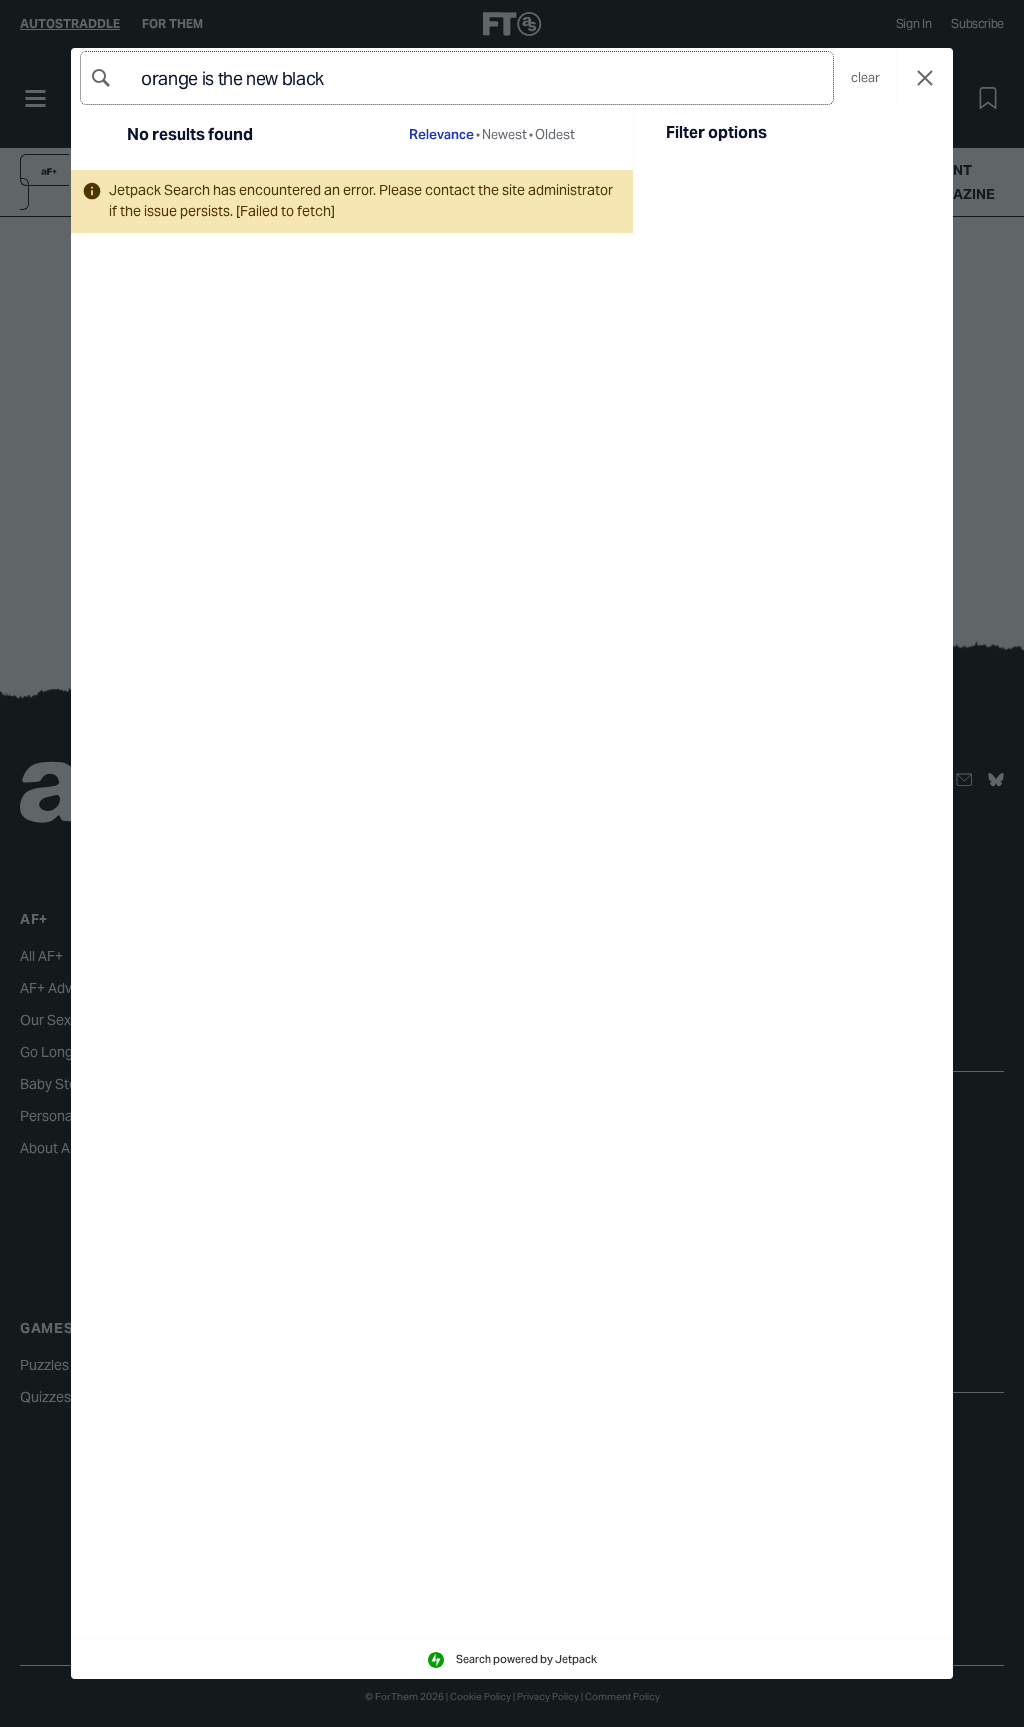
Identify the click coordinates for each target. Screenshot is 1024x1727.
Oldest (555, 135)
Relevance (441, 135)
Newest (504, 135)
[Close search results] (925, 78)
